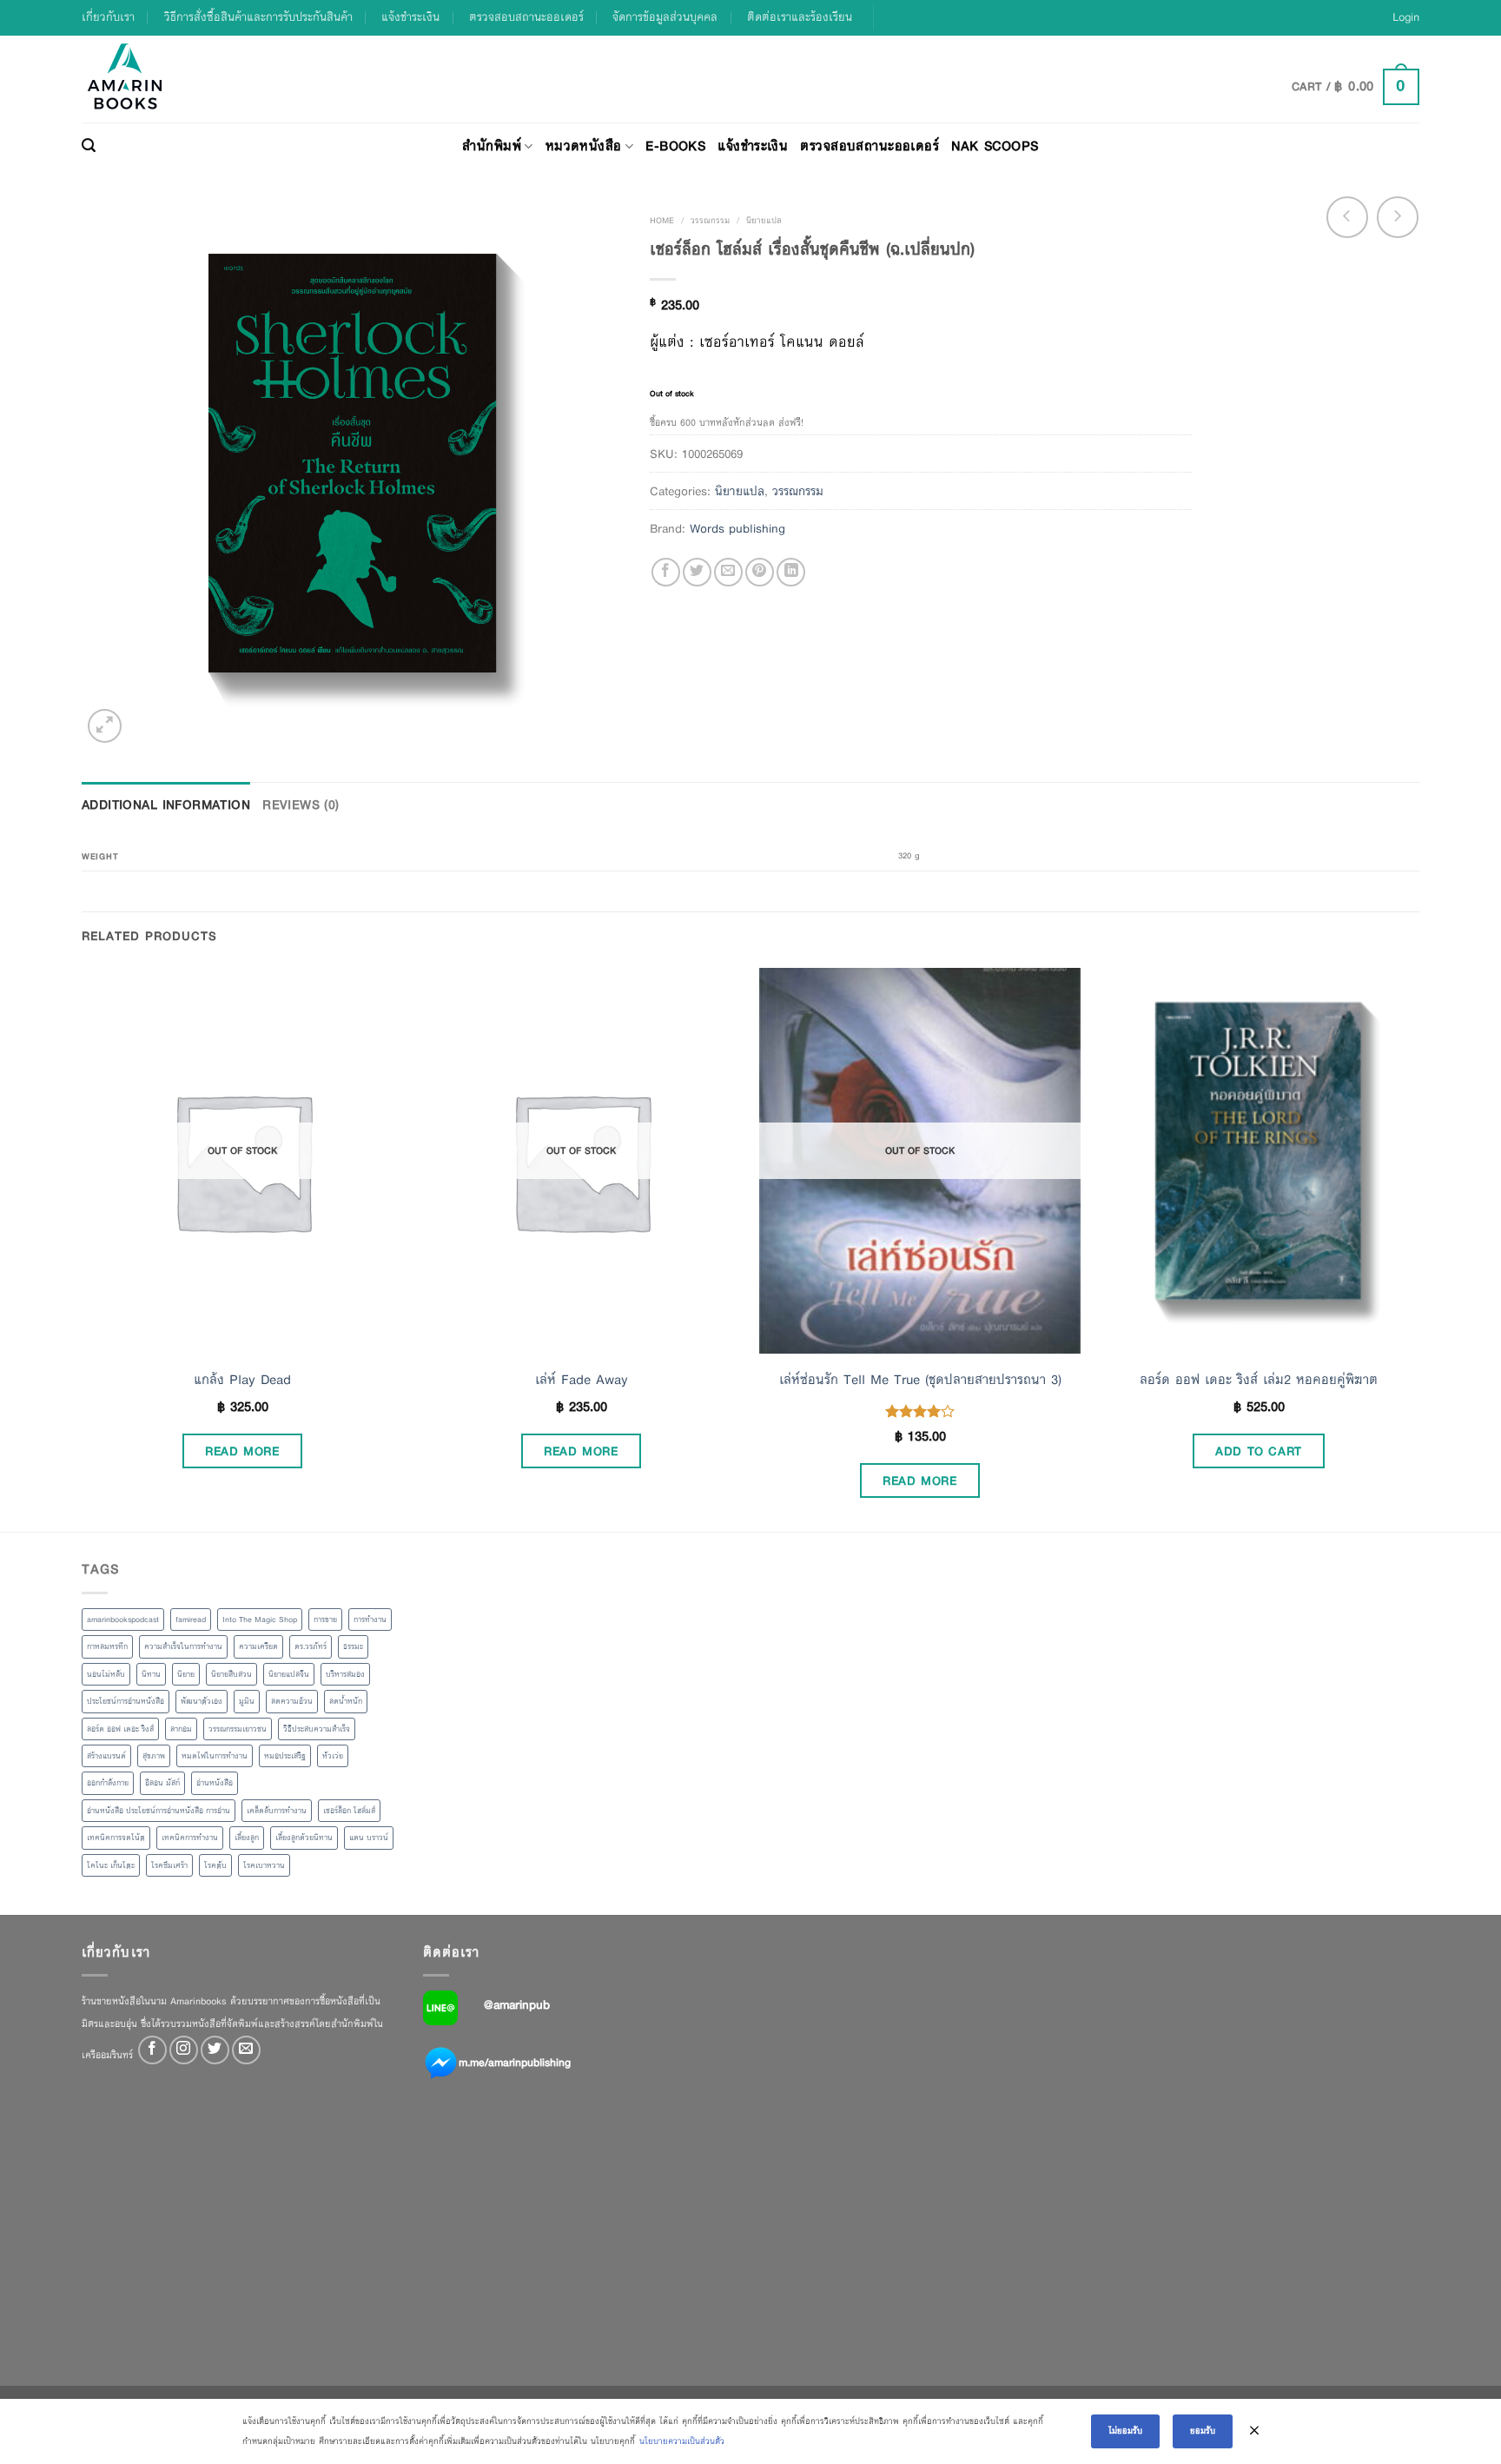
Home (662, 220)
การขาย (325, 1619)
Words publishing (737, 528)
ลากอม (181, 1729)
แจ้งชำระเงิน (410, 17)
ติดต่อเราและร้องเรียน (800, 17)
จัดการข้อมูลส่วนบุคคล (665, 17)
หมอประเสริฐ (285, 1756)
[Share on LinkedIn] (791, 572)
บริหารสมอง (345, 1674)
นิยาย (186, 1674)
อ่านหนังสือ (215, 1783)
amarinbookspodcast (123, 1619)
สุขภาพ (154, 1756)
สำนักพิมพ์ (492, 146)
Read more (242, 1451)
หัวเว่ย (333, 1756)
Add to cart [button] (1259, 1451)
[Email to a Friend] (728, 572)
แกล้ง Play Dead (242, 1380)
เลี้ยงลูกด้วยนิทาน (304, 1838)
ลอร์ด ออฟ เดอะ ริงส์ (120, 1729)
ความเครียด (258, 1646)
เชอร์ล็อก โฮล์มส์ (349, 1811)
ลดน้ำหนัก (346, 1701)
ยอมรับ (1203, 2431)
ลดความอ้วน (292, 1701)
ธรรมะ (353, 1646)
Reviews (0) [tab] (301, 805)
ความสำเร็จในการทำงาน (183, 1646)
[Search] (89, 146)
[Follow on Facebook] (152, 2050)
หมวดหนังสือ (584, 146)
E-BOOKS (675, 146)
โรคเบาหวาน (264, 1865)
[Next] (1418, 1248)
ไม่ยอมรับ (1125, 2431)
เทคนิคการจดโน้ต (116, 1838)
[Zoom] (105, 726)
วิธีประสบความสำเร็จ (317, 1729)
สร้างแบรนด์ (106, 1756)
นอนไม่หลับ (106, 1674)
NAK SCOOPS (995, 146)
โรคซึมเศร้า (169, 1865)
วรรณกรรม (710, 220)
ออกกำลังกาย (108, 1783)
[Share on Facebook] (666, 572)
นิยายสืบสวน (231, 1674)
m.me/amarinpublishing (515, 2063)
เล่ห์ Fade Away (582, 1380)
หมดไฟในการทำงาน (215, 1756)
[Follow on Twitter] (215, 2050)
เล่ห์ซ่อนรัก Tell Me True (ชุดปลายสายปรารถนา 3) (920, 1380)
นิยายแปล (764, 220)
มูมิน (247, 1701)
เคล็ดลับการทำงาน (277, 1811)
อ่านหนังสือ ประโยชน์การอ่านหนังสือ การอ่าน (159, 1811)
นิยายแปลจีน (289, 1674)
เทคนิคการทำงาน (190, 1838)
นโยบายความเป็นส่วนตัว (682, 2441)
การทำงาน (370, 1619)
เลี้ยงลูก (247, 1838)
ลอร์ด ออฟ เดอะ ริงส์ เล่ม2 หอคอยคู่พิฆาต (1259, 1380)
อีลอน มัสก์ (162, 1783)
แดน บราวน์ (369, 1838)
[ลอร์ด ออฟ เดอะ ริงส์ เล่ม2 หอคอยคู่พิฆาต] (1259, 1161)
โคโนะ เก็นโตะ (111, 1865)
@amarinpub (517, 2004)
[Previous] (83, 1248)
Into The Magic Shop (260, 1619)
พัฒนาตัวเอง (202, 1701)
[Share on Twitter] (697, 572)
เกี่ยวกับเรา (108, 17)
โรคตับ (215, 1865)
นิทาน (151, 1674)
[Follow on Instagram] (184, 2050)
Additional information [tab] (166, 805)
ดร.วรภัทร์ (311, 1646)
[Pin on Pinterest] (760, 572)
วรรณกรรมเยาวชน (238, 1729)
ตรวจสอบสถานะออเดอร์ (526, 17)
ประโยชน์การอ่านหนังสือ (126, 1701)
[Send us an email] (246, 2050)
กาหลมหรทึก (107, 1646)
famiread (191, 1619)
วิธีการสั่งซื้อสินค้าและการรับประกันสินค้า (258, 17)
